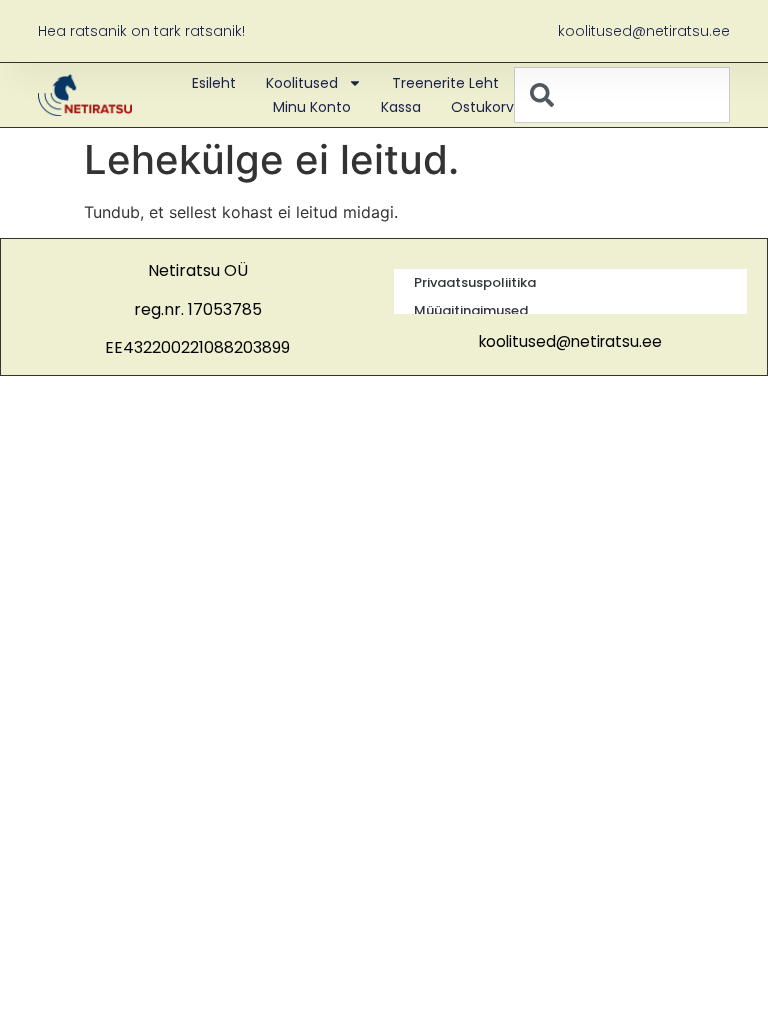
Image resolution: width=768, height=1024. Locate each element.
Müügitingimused (471, 310)
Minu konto (312, 107)
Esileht (214, 83)
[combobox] (621, 95)
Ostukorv (482, 107)
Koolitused (302, 83)
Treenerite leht (445, 83)
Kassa (401, 107)
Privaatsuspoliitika (475, 282)
